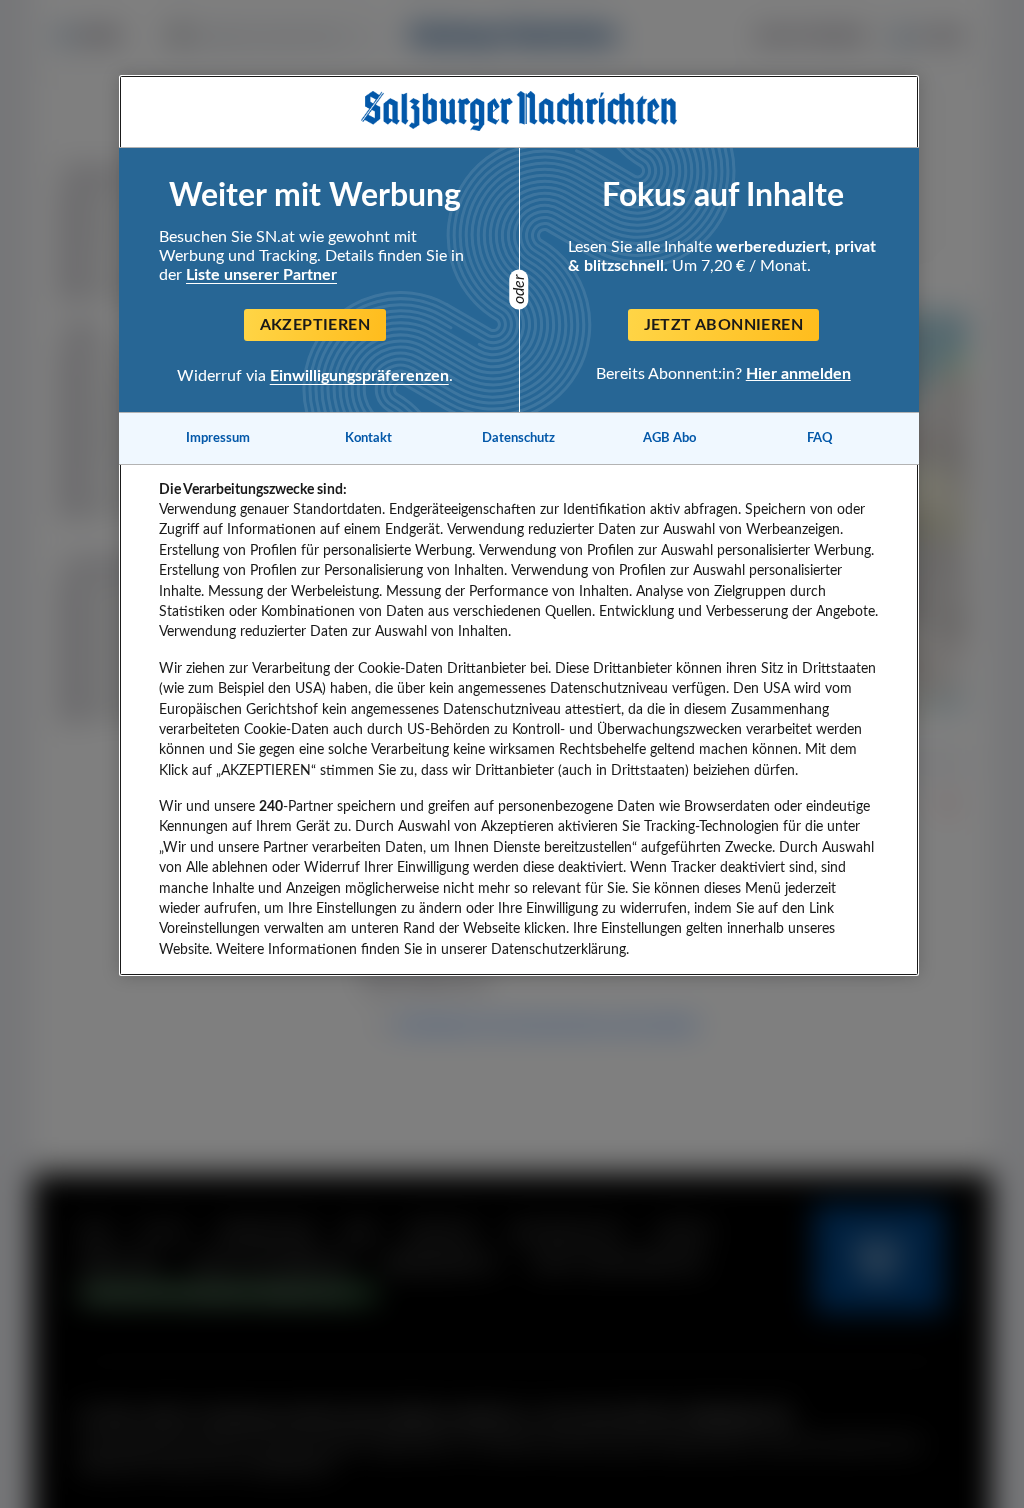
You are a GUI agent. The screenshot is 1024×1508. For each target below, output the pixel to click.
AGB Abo (669, 438)
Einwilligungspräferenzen (359, 376)
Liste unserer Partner (261, 275)
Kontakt (368, 438)
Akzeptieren (315, 325)
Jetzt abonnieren (723, 325)
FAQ (820, 438)
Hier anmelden (798, 374)
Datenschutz (518, 438)
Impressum (218, 438)
